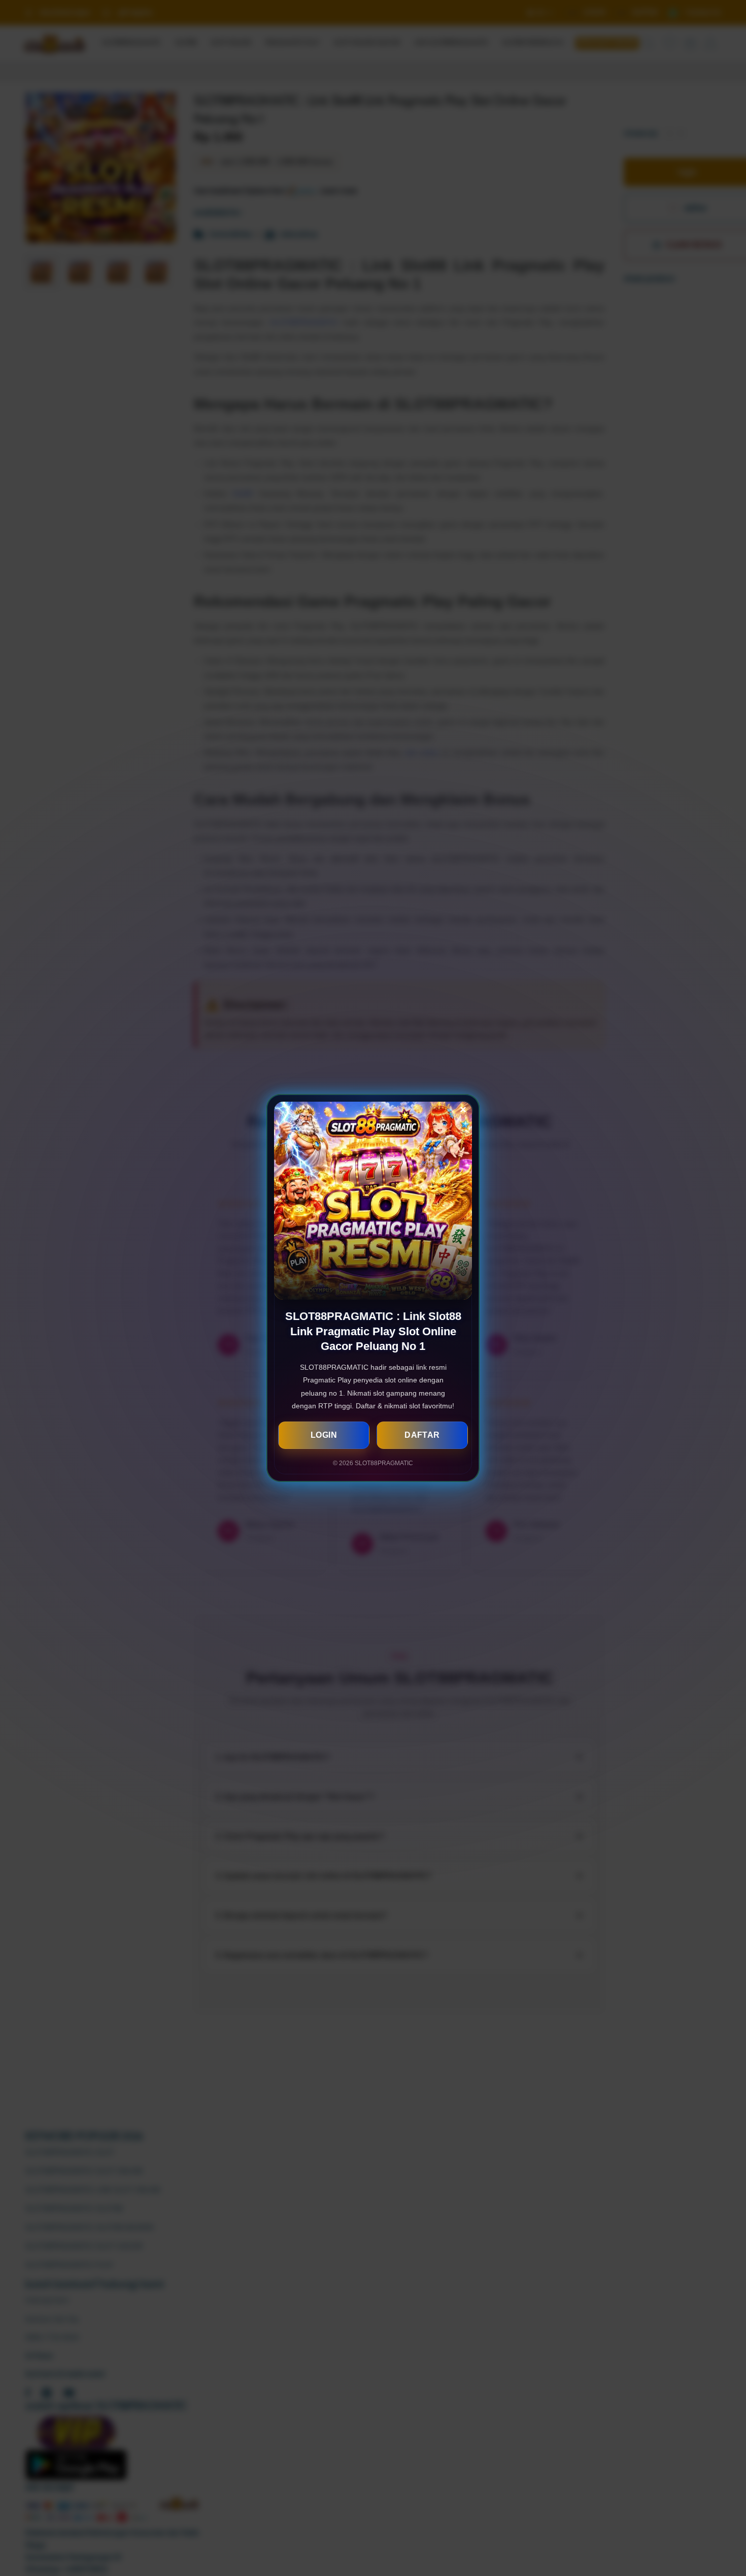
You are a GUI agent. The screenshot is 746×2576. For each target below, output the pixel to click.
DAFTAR (422, 1435)
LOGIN (324, 1435)
